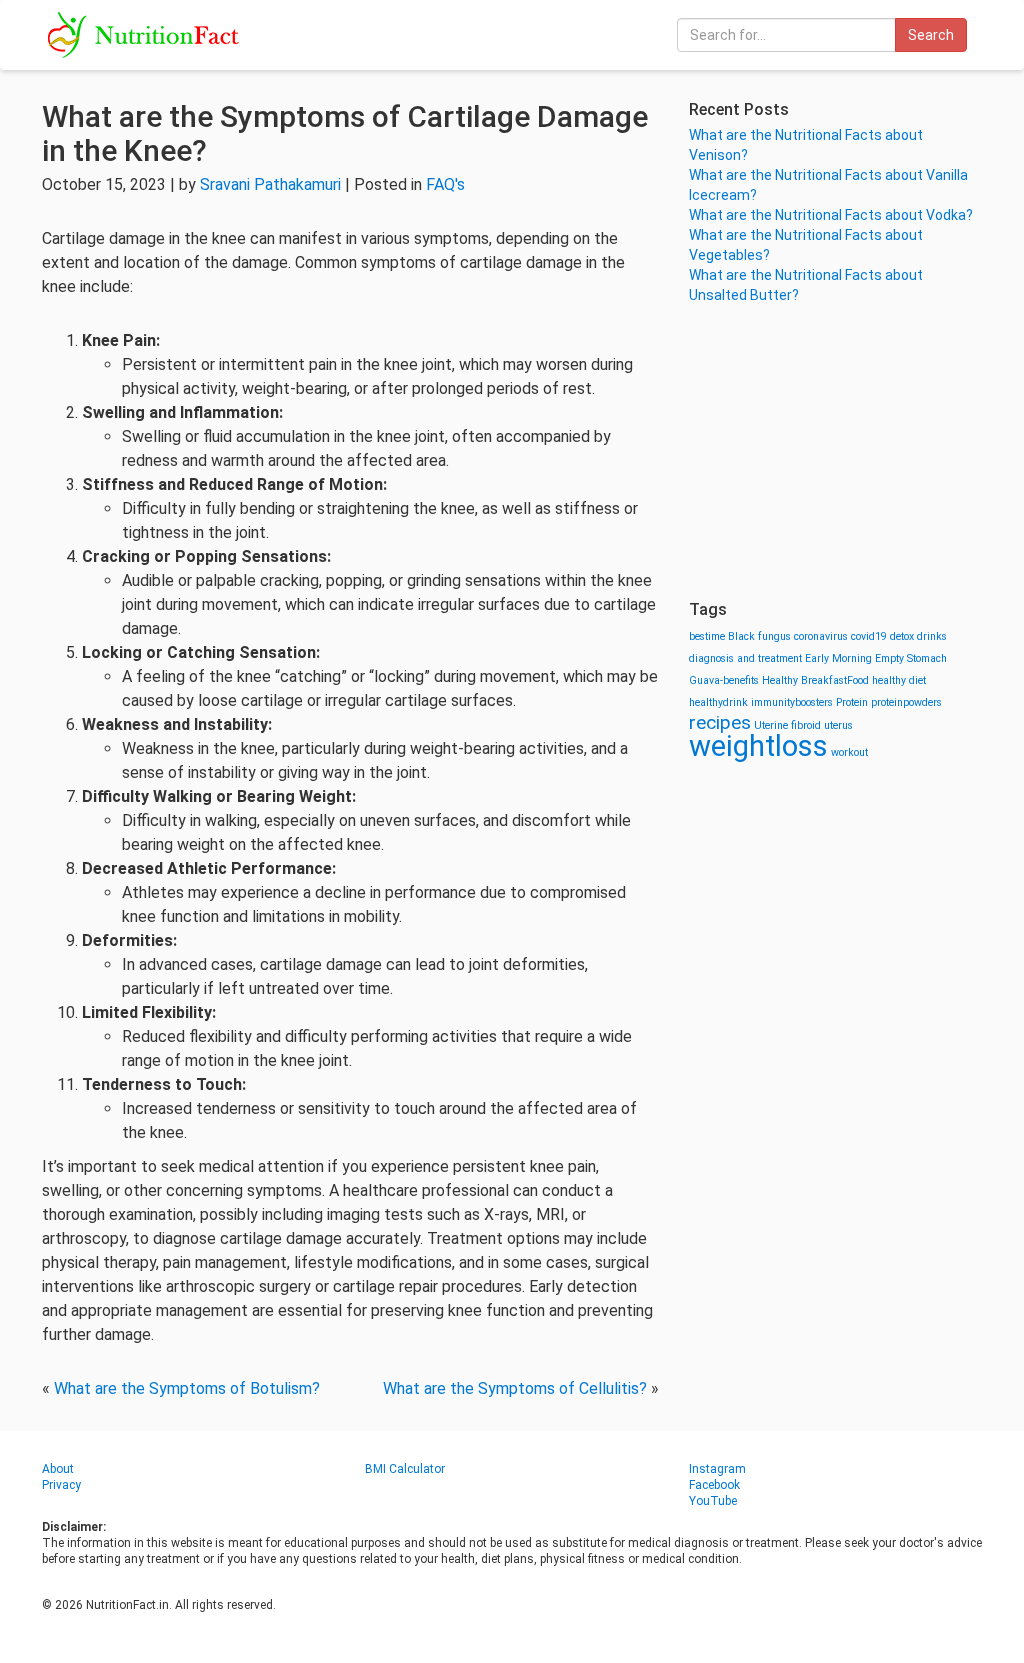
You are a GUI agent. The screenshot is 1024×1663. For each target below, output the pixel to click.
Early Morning (838, 658)
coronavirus (821, 636)
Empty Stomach (911, 658)
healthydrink (718, 702)
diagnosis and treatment (745, 658)
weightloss (758, 746)
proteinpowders (906, 702)
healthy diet (899, 680)
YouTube (713, 1501)
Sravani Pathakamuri (270, 184)
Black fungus (759, 636)
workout (849, 752)
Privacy (61, 1485)
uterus (838, 725)
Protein (852, 702)
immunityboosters (792, 702)
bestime (707, 636)
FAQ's (445, 184)
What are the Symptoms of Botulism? (187, 1388)
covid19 (869, 636)
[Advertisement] (835, 450)
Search (931, 35)
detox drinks (918, 636)
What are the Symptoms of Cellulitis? (515, 1388)
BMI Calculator (405, 1469)
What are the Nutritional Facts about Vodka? (831, 215)
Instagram (717, 1469)
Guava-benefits (724, 680)
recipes (720, 722)
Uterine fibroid (787, 725)
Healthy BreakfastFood (815, 680)
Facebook (714, 1485)
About (58, 1469)
